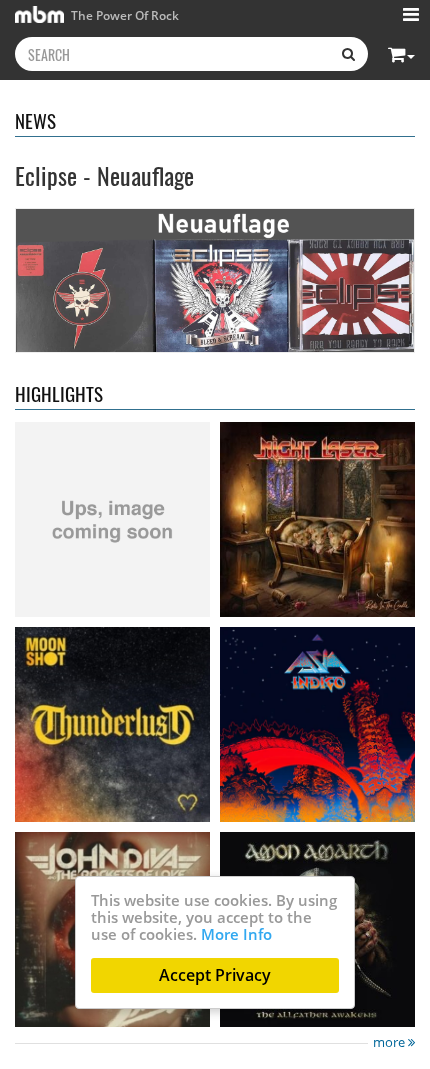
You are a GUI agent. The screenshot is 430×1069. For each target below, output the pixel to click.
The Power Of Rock (123, 15)
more (390, 1042)
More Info (236, 934)
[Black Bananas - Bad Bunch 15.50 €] (112, 519)
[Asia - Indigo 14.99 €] (317, 724)
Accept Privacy (215, 975)
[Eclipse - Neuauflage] (215, 280)
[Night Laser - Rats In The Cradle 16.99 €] (317, 519)
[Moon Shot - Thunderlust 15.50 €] (112, 724)
